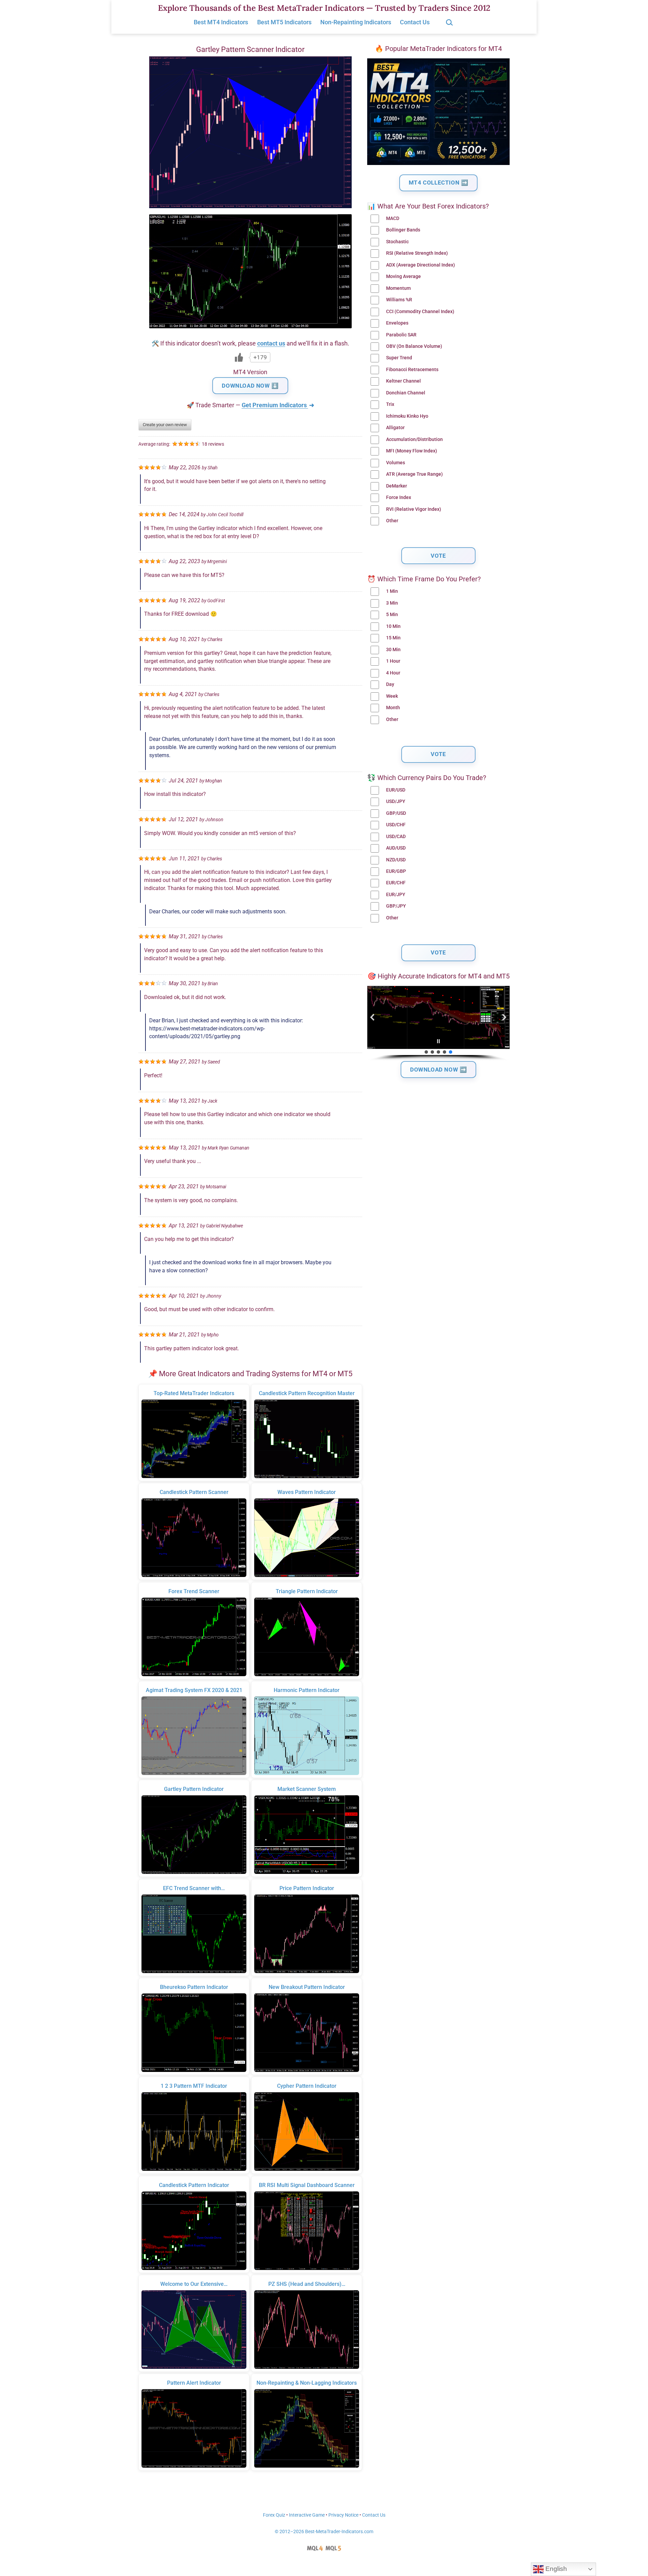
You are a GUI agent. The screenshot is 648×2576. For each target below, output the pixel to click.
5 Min (392, 615)
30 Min (393, 650)
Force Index (399, 497)
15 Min (393, 638)
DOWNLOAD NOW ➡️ (438, 1070)
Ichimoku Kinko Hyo (407, 416)
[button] (373, 1017)
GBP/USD (396, 813)
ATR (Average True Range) (414, 474)
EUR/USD (396, 790)
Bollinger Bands (403, 230)
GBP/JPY (396, 906)
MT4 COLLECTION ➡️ (439, 183)
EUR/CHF (396, 883)
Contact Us (415, 22)
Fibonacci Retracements (412, 370)
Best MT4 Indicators (221, 22)
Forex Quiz (274, 2515)
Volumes (396, 463)
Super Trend (399, 358)
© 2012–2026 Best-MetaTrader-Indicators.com (324, 2532)
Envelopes (397, 323)
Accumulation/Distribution (414, 439)
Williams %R (399, 300)
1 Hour (393, 661)
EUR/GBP (396, 871)
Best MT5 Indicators (284, 22)
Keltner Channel (403, 381)
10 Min (393, 626)
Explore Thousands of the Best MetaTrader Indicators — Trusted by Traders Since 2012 (324, 8)
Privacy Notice (343, 2515)
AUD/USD (396, 848)
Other (392, 521)
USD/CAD (396, 837)
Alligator (395, 428)
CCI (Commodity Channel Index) (420, 312)
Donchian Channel (406, 393)
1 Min (392, 591)
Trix (390, 404)
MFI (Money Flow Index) (412, 451)
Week (392, 696)
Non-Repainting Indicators (356, 22)
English (555, 2569)
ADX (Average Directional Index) (421, 265)
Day (390, 684)
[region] (438, 1023)
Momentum (398, 288)
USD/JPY (396, 801)
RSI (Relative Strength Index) (417, 253)
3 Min (392, 603)
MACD (393, 218)
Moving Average (403, 276)
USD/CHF (396, 825)
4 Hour (393, 673)
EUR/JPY (396, 895)
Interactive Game (307, 2515)
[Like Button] (239, 357)
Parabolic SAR (401, 335)
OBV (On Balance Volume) (414, 346)
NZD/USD (396, 860)
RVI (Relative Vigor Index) (414, 509)
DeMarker (397, 486)
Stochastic (397, 242)
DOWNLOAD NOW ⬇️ (250, 386)
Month (393, 708)
